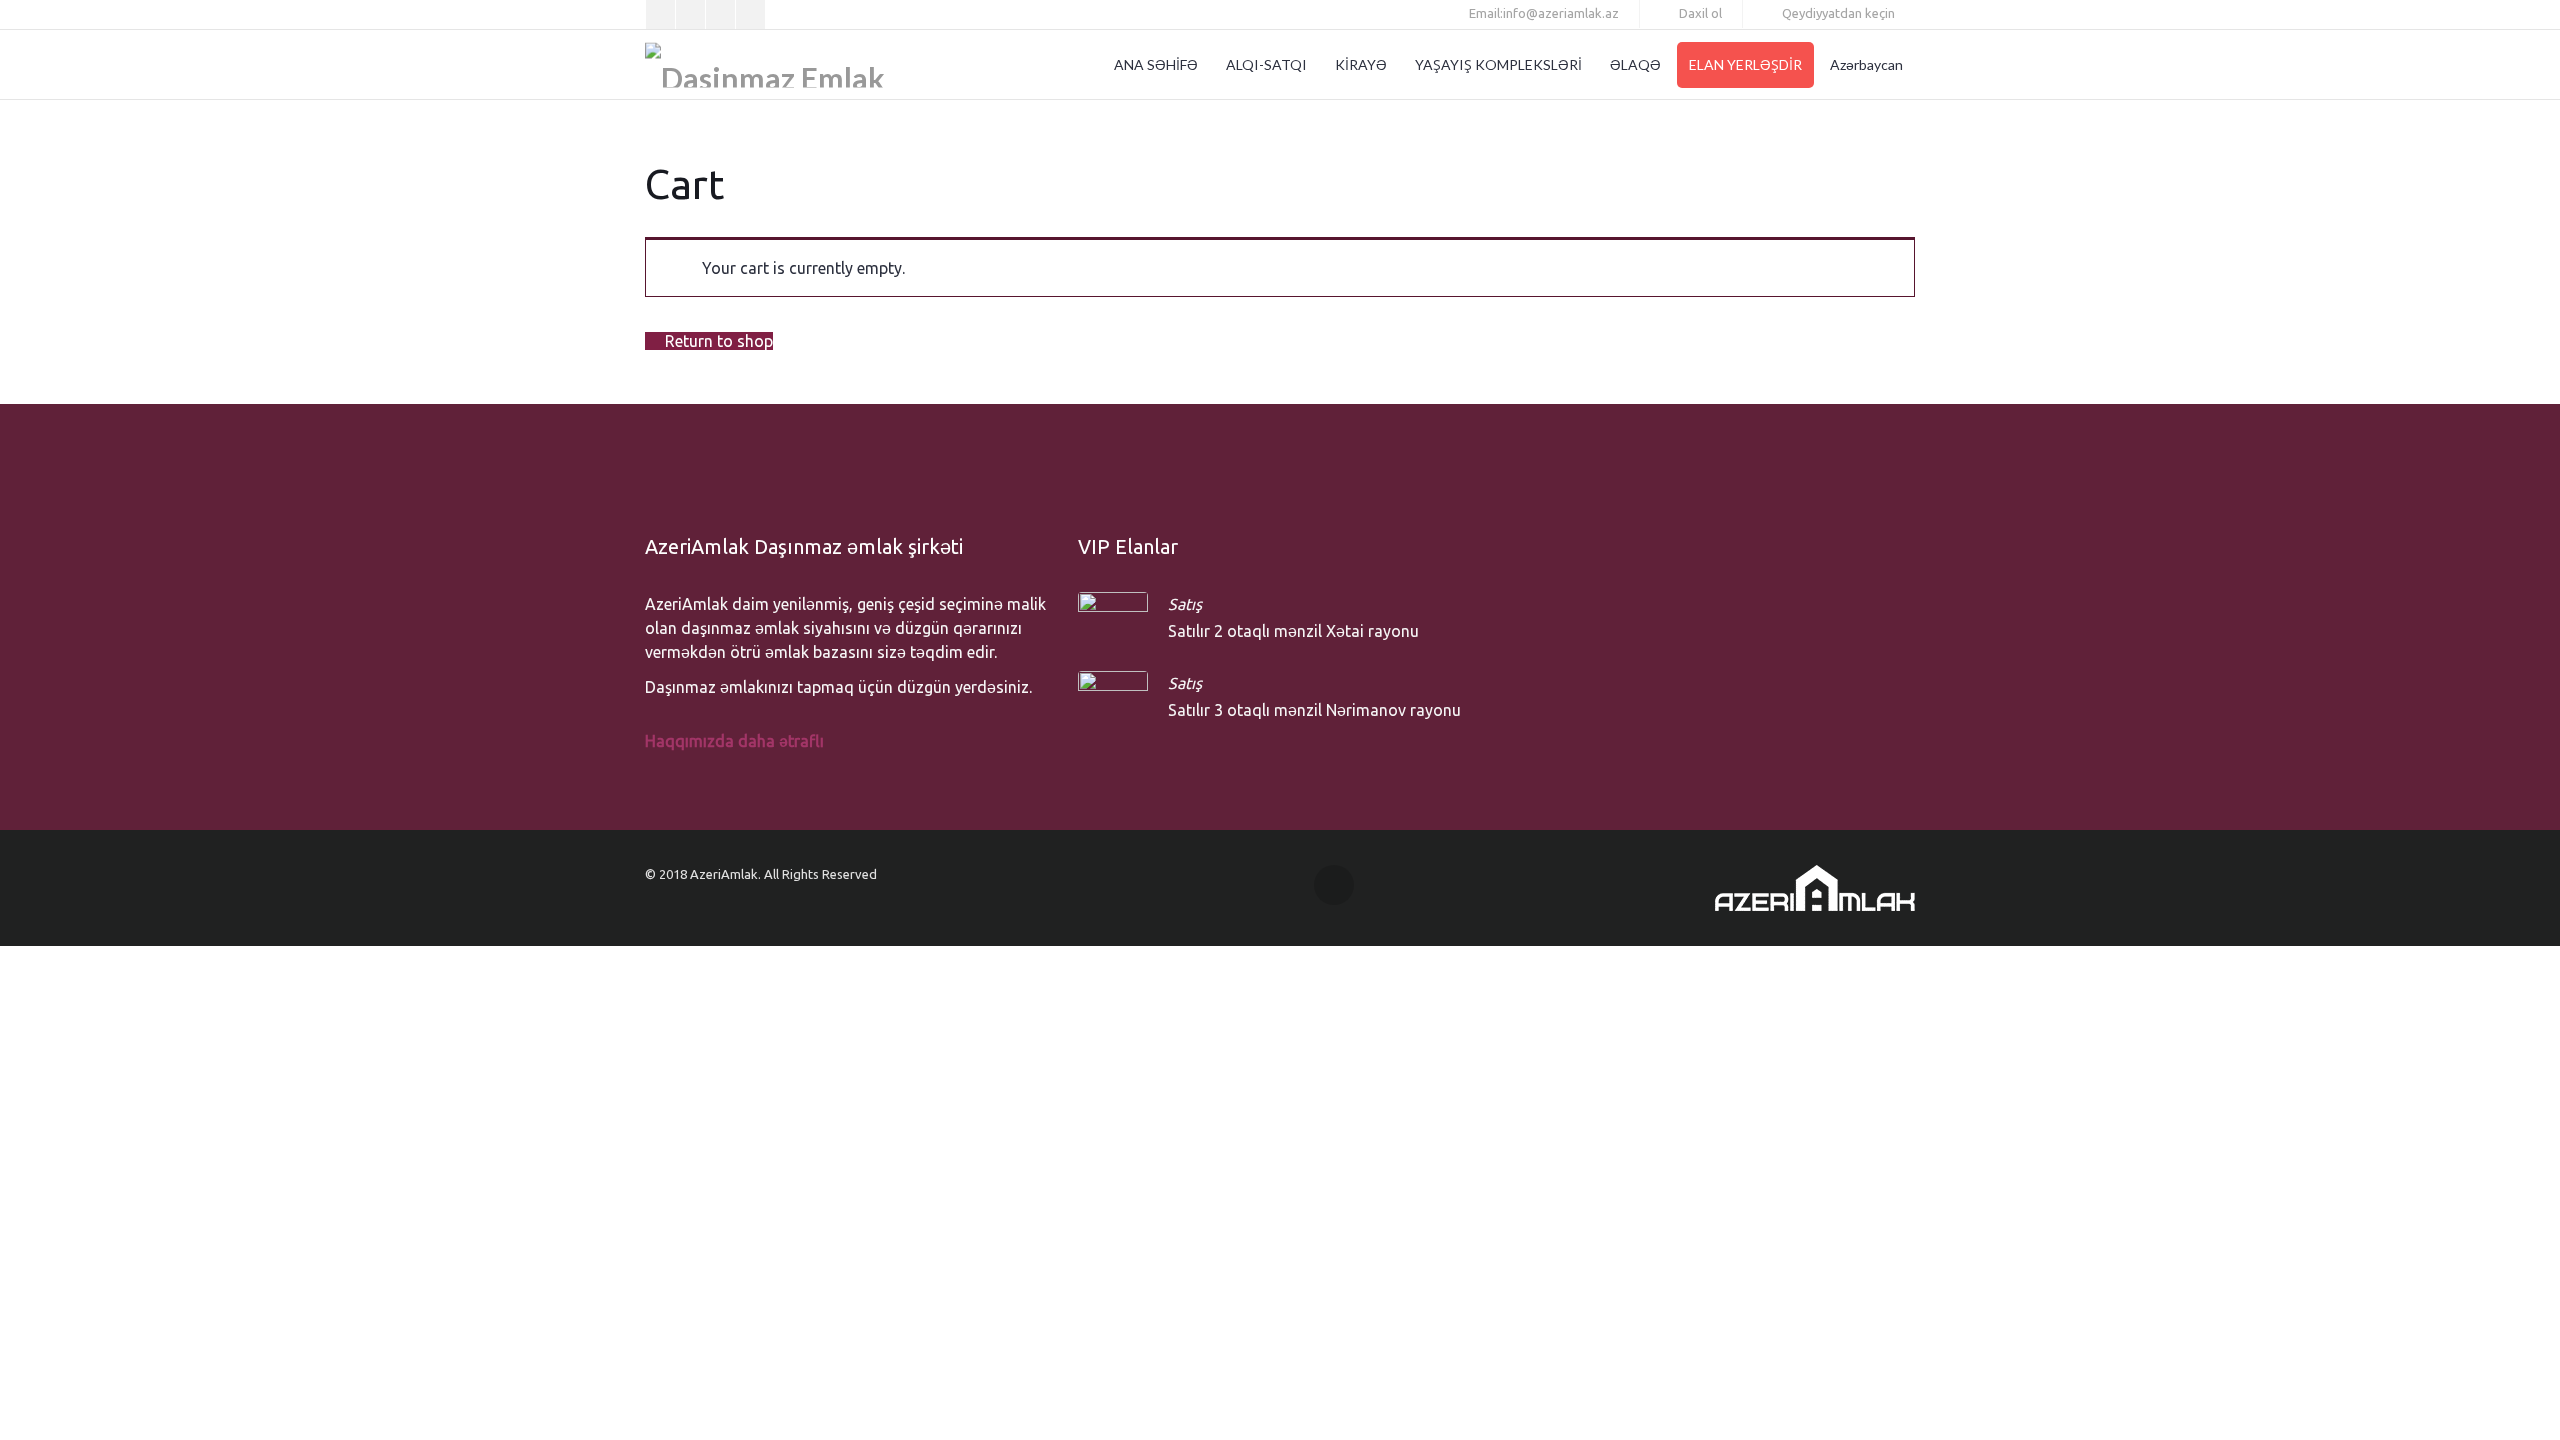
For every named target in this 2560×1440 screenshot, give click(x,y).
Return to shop (717, 341)
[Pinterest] (690, 14)
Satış (1185, 604)
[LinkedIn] (720, 14)
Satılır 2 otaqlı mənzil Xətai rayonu (1293, 631)
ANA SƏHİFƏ (1156, 64)
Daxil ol (1699, 13)
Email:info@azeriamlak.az (1542, 13)
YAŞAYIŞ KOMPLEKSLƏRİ (1498, 64)
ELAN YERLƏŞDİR (1745, 64)
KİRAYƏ (1361, 64)
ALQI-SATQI (1266, 64)
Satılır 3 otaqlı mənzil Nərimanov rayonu (1314, 710)
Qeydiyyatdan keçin (1837, 13)
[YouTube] (750, 14)
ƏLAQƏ (1635, 64)
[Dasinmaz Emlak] (765, 65)
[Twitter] (660, 14)
